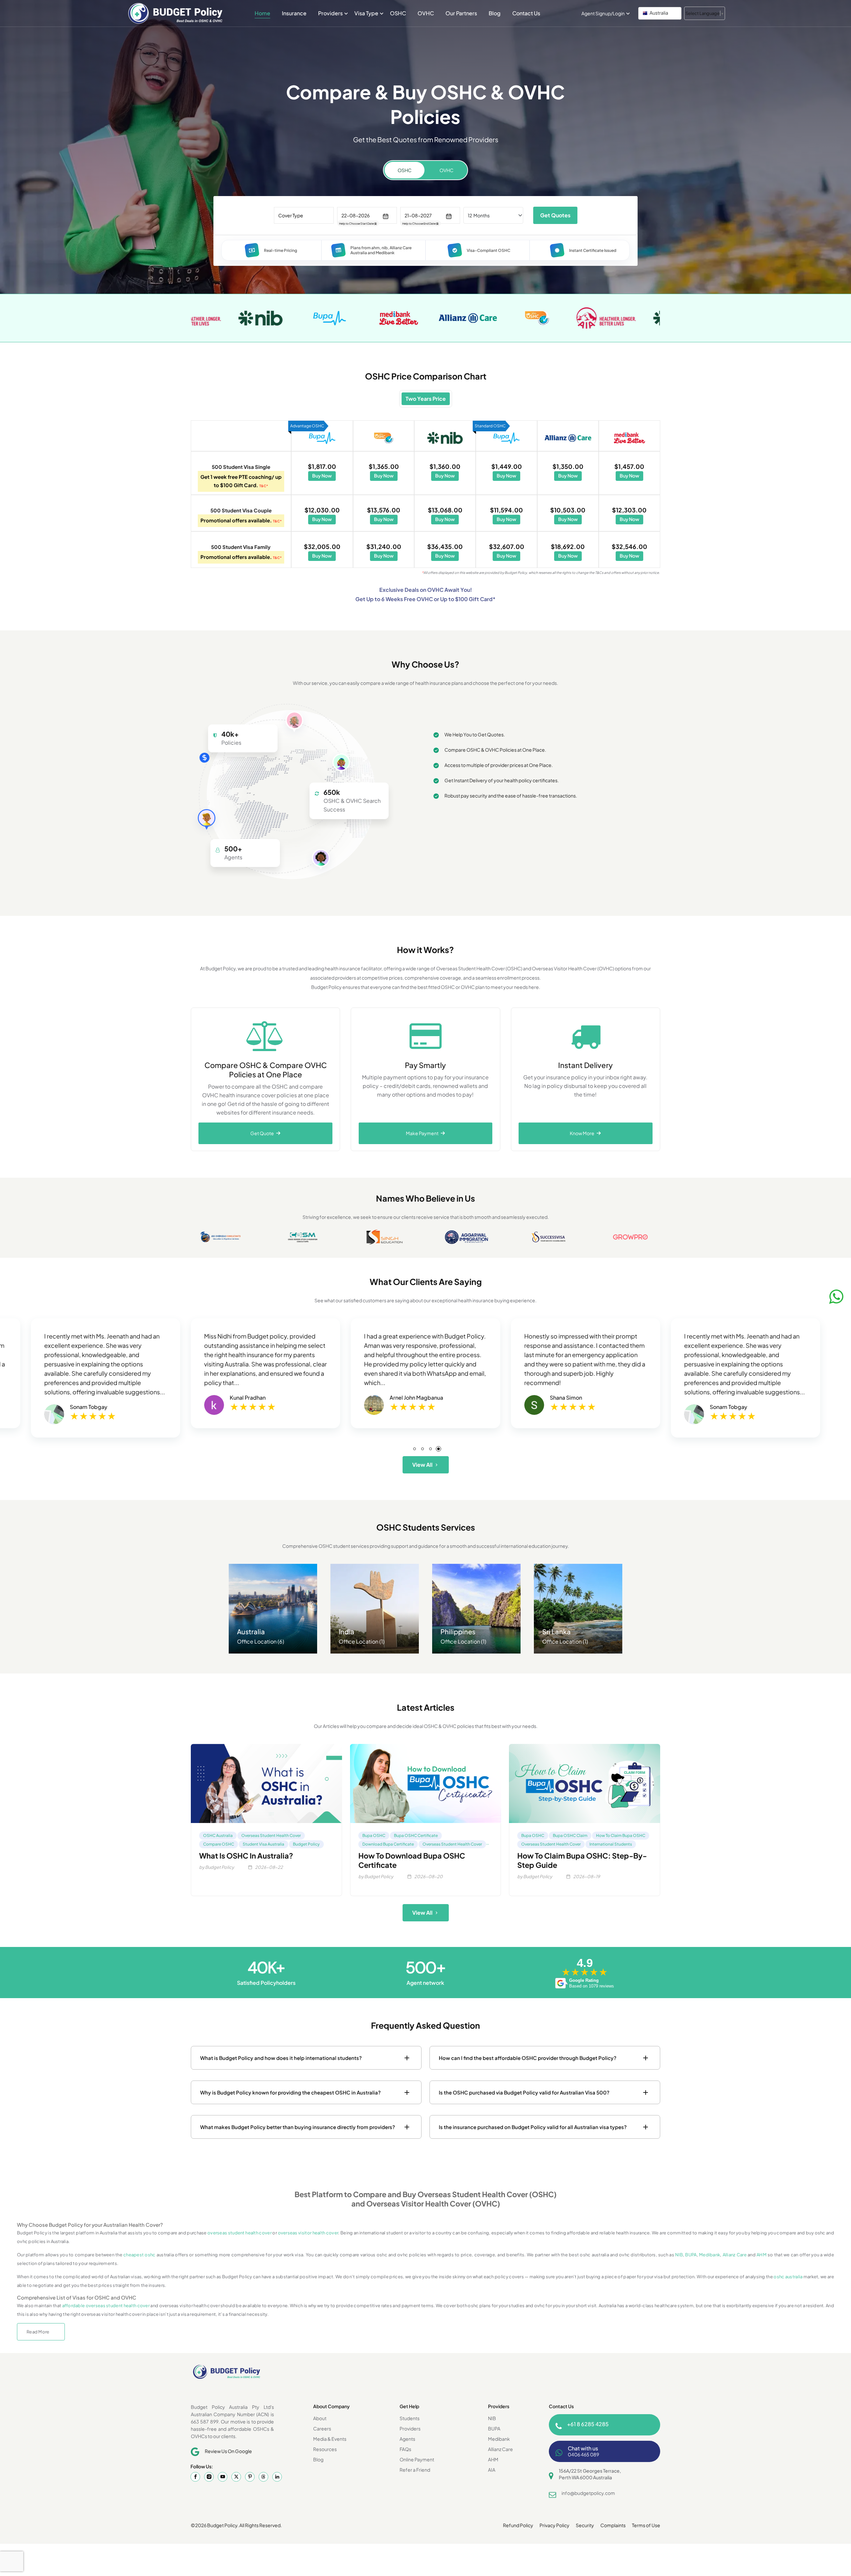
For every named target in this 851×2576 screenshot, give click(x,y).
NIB (679, 2255)
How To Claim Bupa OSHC (621, 1835)
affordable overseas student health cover (106, 2306)
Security (585, 2525)
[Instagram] (209, 2477)
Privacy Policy (554, 2525)
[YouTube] (223, 2477)
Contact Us (526, 13)
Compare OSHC (219, 1844)
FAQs (405, 2449)
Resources (325, 2449)
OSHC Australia (218, 1835)
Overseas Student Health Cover (271, 1835)
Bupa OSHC (374, 1835)
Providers (330, 13)
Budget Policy (306, 1844)
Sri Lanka (556, 1631)
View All (422, 1465)
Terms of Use (646, 2525)
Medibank (710, 2255)
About (320, 2418)
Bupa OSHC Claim (570, 1835)
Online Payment (417, 2459)
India (347, 1631)
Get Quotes (555, 215)
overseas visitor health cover (308, 2233)
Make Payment (423, 1133)
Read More (38, 2332)
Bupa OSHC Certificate (416, 1835)
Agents (407, 2439)
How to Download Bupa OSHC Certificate (412, 1860)
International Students (611, 1844)
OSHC (398, 13)
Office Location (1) (362, 1641)
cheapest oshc (139, 2255)
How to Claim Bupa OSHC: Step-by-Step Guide (582, 1860)
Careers (322, 2428)
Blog (495, 13)
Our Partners (461, 13)
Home (262, 13)
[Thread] (263, 2477)
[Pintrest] (250, 2477)
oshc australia (788, 2277)
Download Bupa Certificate (388, 1844)
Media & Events (330, 2439)
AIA (492, 2470)
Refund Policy (518, 2525)
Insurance (294, 13)
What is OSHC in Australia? (246, 1856)
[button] (660, 13)
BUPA (691, 2255)
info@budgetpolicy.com (588, 2493)
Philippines (458, 1631)
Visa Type (366, 13)
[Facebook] (195, 2477)
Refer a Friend (415, 2470)
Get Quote (263, 1133)
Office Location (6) (261, 1641)
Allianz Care (735, 2255)
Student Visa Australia (263, 1844)
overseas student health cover (240, 2233)
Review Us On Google (228, 2451)
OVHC (426, 13)
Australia (251, 1631)
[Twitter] (236, 2477)
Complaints (613, 2525)
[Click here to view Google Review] (93, 1408)
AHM (762, 2255)
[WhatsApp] (836, 1296)
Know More (583, 1133)
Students (410, 2418)
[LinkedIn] (277, 2477)
